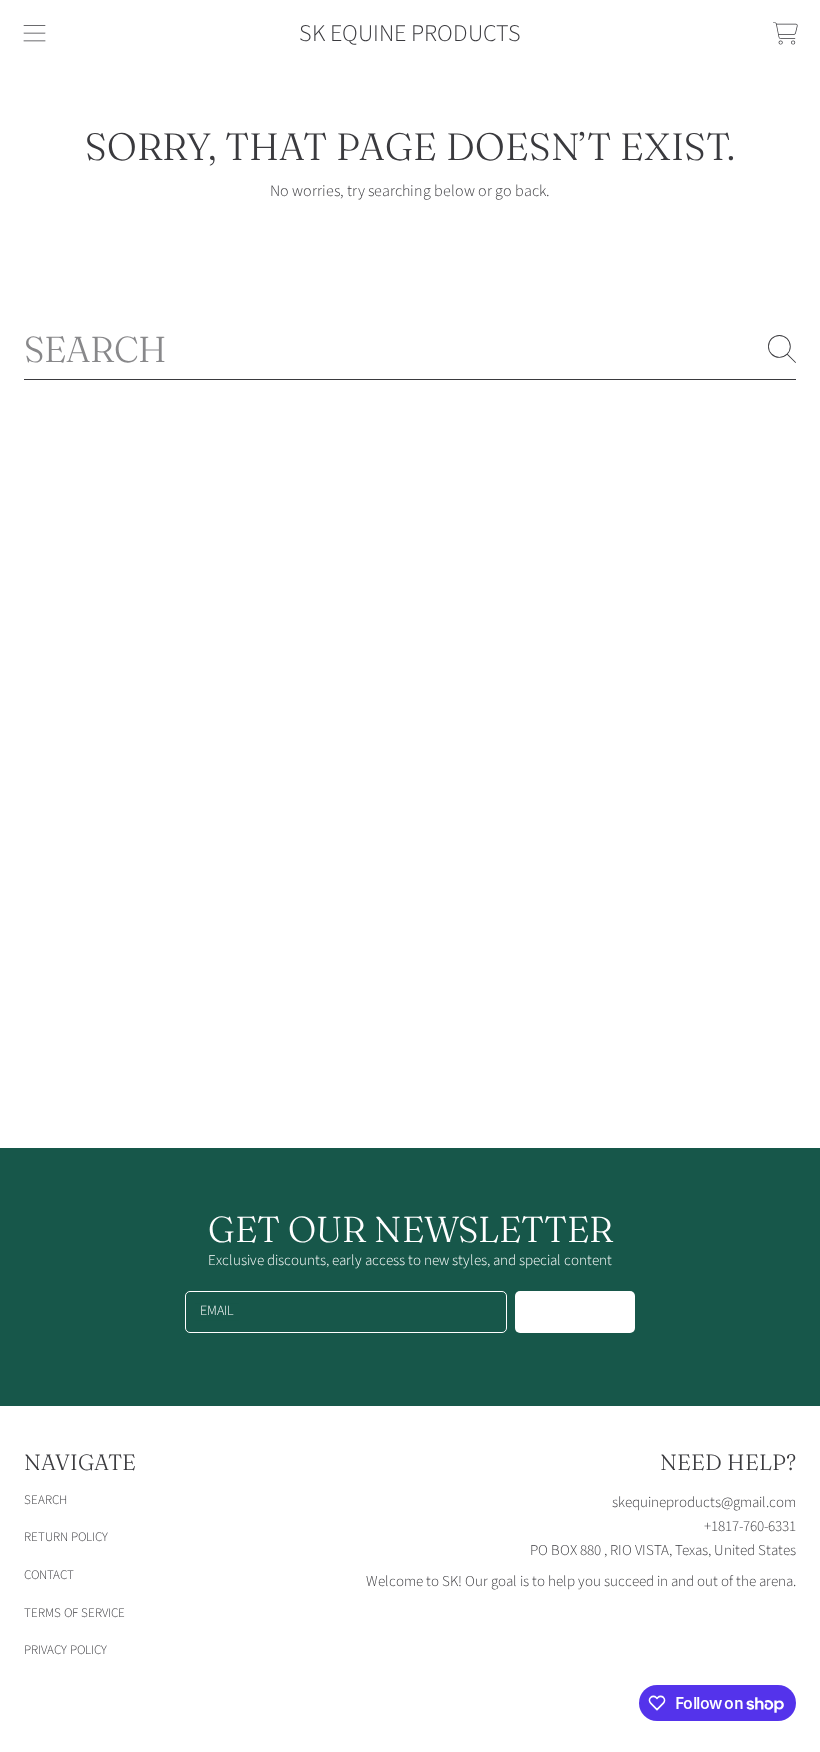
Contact (49, 1575)
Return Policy (66, 1537)
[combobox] (410, 349)
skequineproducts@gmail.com (704, 1502)
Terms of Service (74, 1613)
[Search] (782, 349)
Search (45, 1500)
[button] (35, 34)
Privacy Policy (65, 1650)
